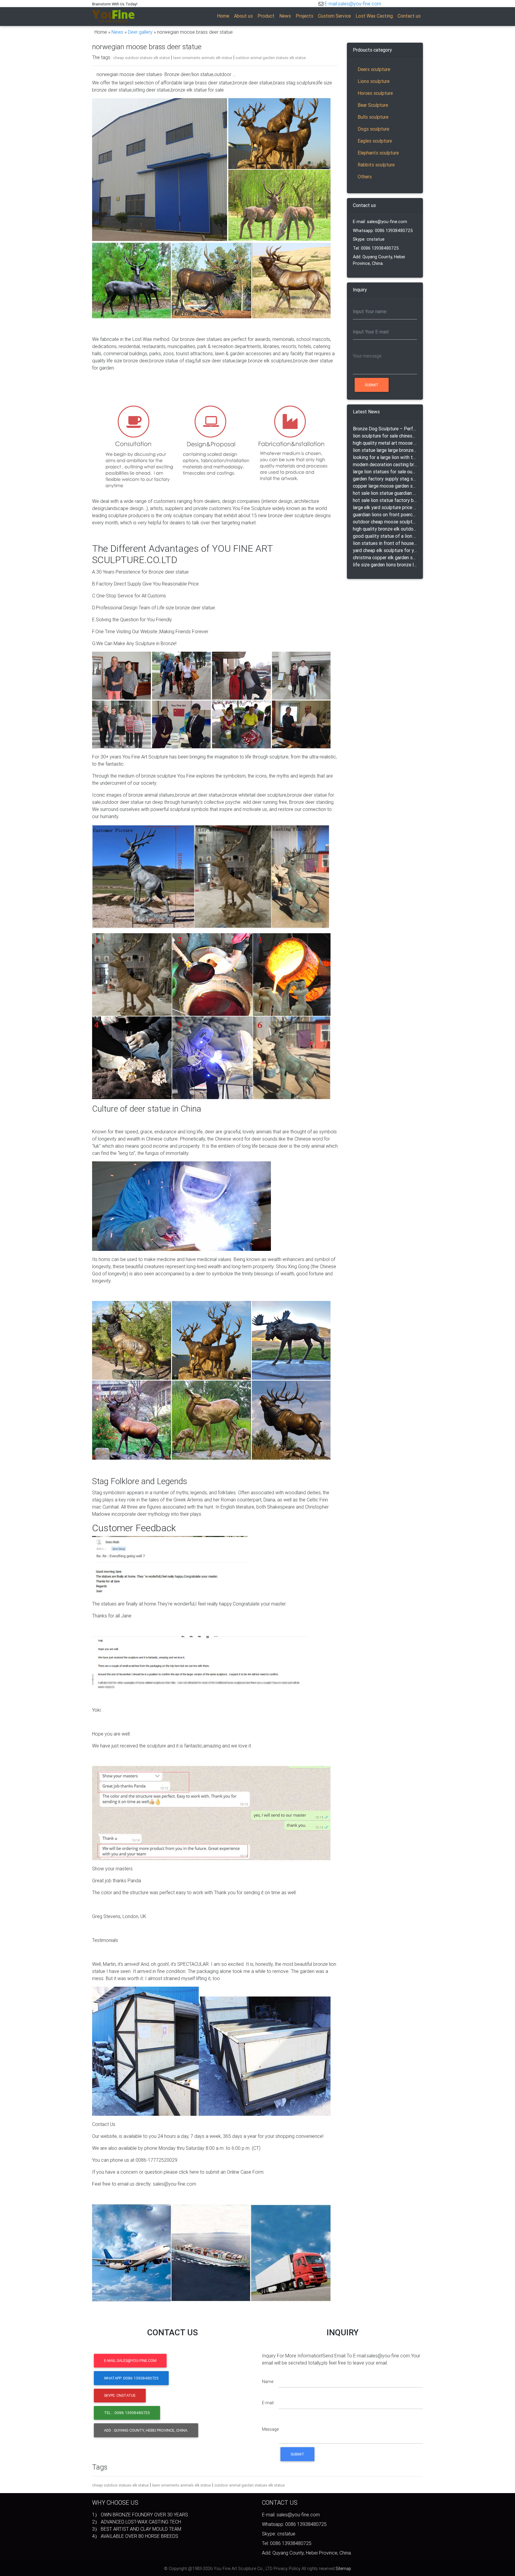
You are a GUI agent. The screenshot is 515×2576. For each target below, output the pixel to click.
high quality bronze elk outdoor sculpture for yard (385, 529)
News (117, 32)
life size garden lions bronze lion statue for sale (385, 565)
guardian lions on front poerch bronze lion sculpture (385, 514)
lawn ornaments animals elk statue (203, 58)
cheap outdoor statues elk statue (142, 58)
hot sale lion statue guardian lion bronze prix (385, 493)
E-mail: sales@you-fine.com (380, 222)
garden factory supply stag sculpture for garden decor (385, 479)
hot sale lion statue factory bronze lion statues (385, 500)
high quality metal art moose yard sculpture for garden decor (385, 443)
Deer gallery (140, 32)
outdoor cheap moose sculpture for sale (385, 522)
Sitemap (343, 2569)
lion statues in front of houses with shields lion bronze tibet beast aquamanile (385, 543)
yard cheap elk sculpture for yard (385, 550)
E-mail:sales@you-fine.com (353, 4)
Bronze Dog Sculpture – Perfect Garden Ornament (385, 429)
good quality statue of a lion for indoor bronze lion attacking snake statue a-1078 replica (385, 536)
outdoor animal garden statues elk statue (271, 58)
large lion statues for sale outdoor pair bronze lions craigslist (385, 472)
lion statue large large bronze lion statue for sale (385, 450)
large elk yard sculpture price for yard (385, 507)
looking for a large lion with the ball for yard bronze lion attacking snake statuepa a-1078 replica (385, 457)
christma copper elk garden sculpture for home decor (385, 557)
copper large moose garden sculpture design (385, 486)
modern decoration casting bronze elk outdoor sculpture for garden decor (385, 464)
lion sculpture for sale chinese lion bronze (385, 436)
